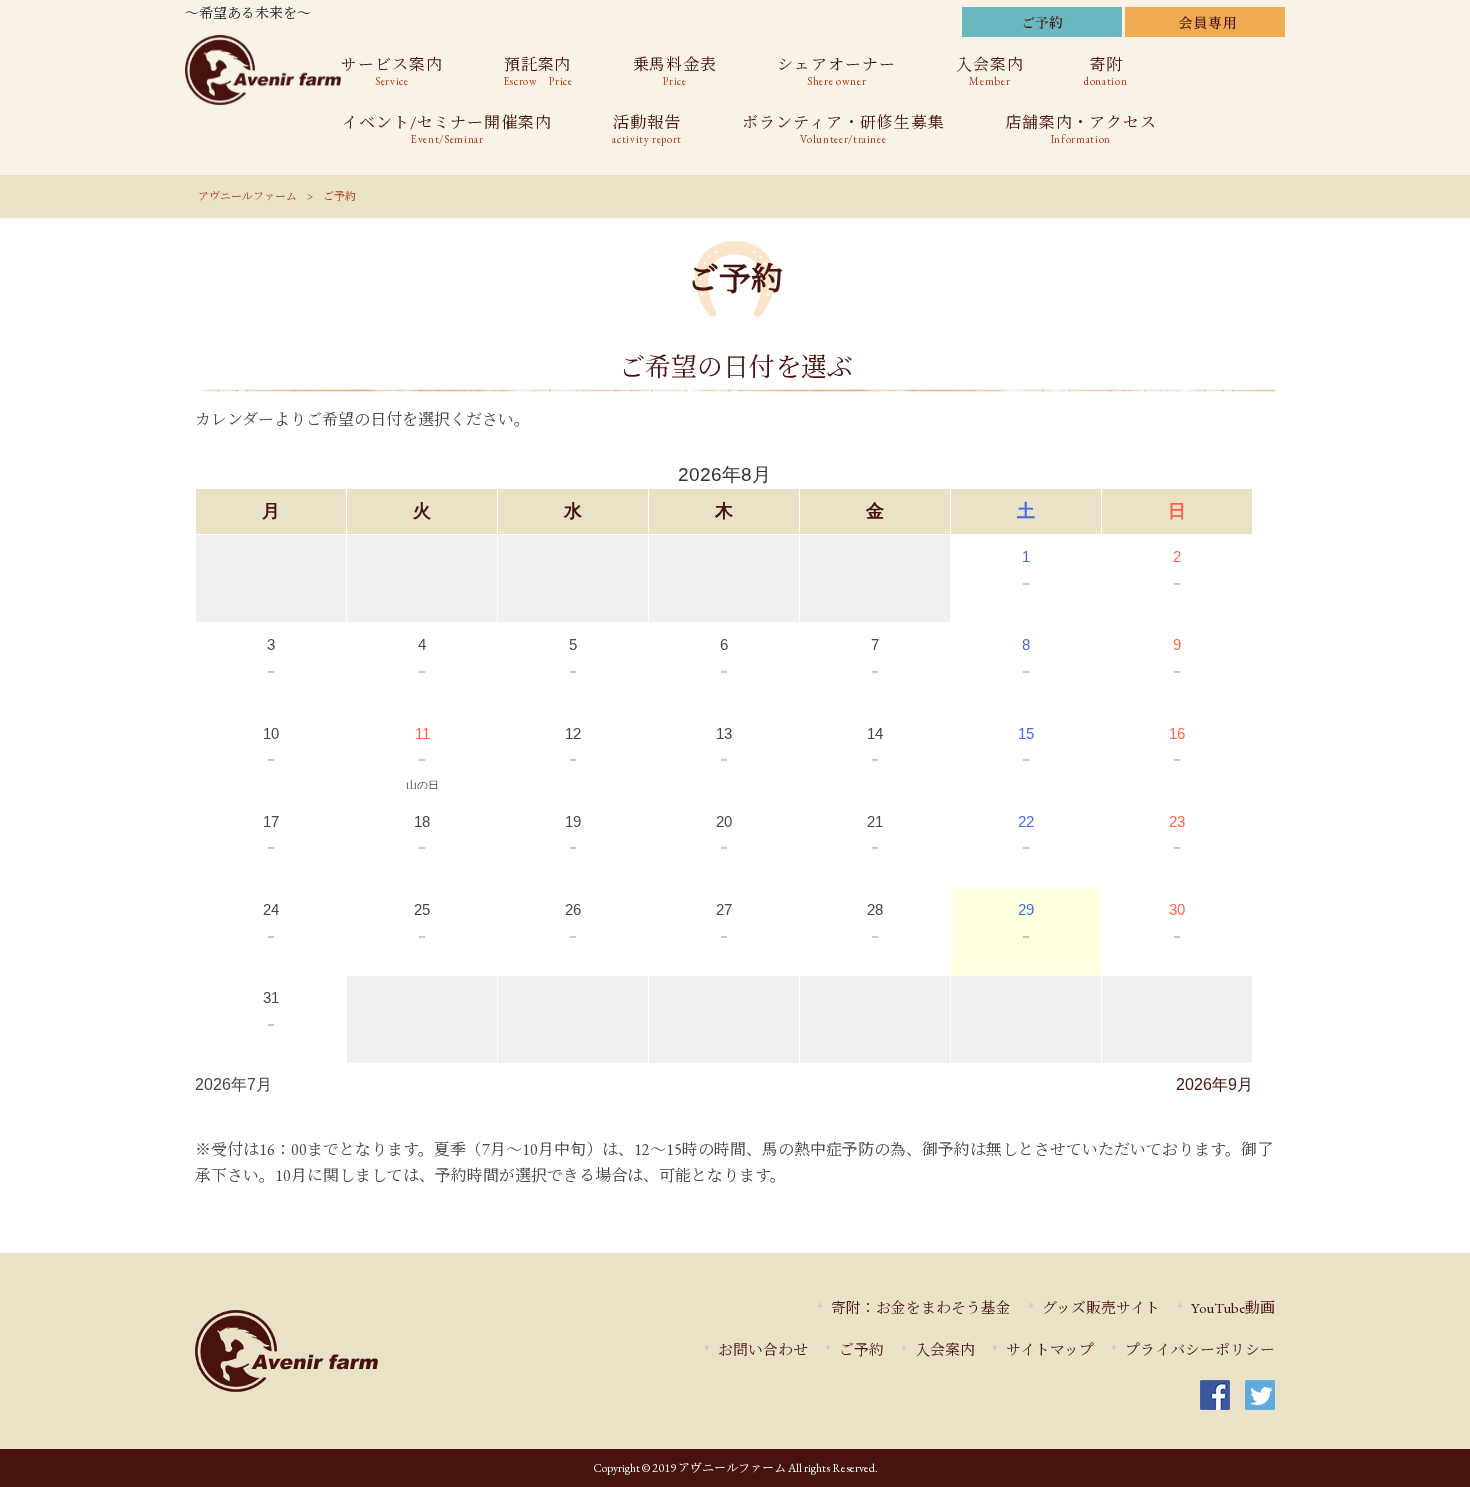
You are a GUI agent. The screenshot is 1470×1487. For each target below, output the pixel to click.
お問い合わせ (763, 1349)
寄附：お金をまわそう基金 (921, 1307)
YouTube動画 (1233, 1307)
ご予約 (861, 1349)
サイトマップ (1050, 1349)
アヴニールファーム (247, 196)
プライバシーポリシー (1200, 1349)
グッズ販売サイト (1101, 1307)
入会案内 (945, 1349)
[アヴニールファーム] (346, 1351)
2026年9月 (1214, 1084)
